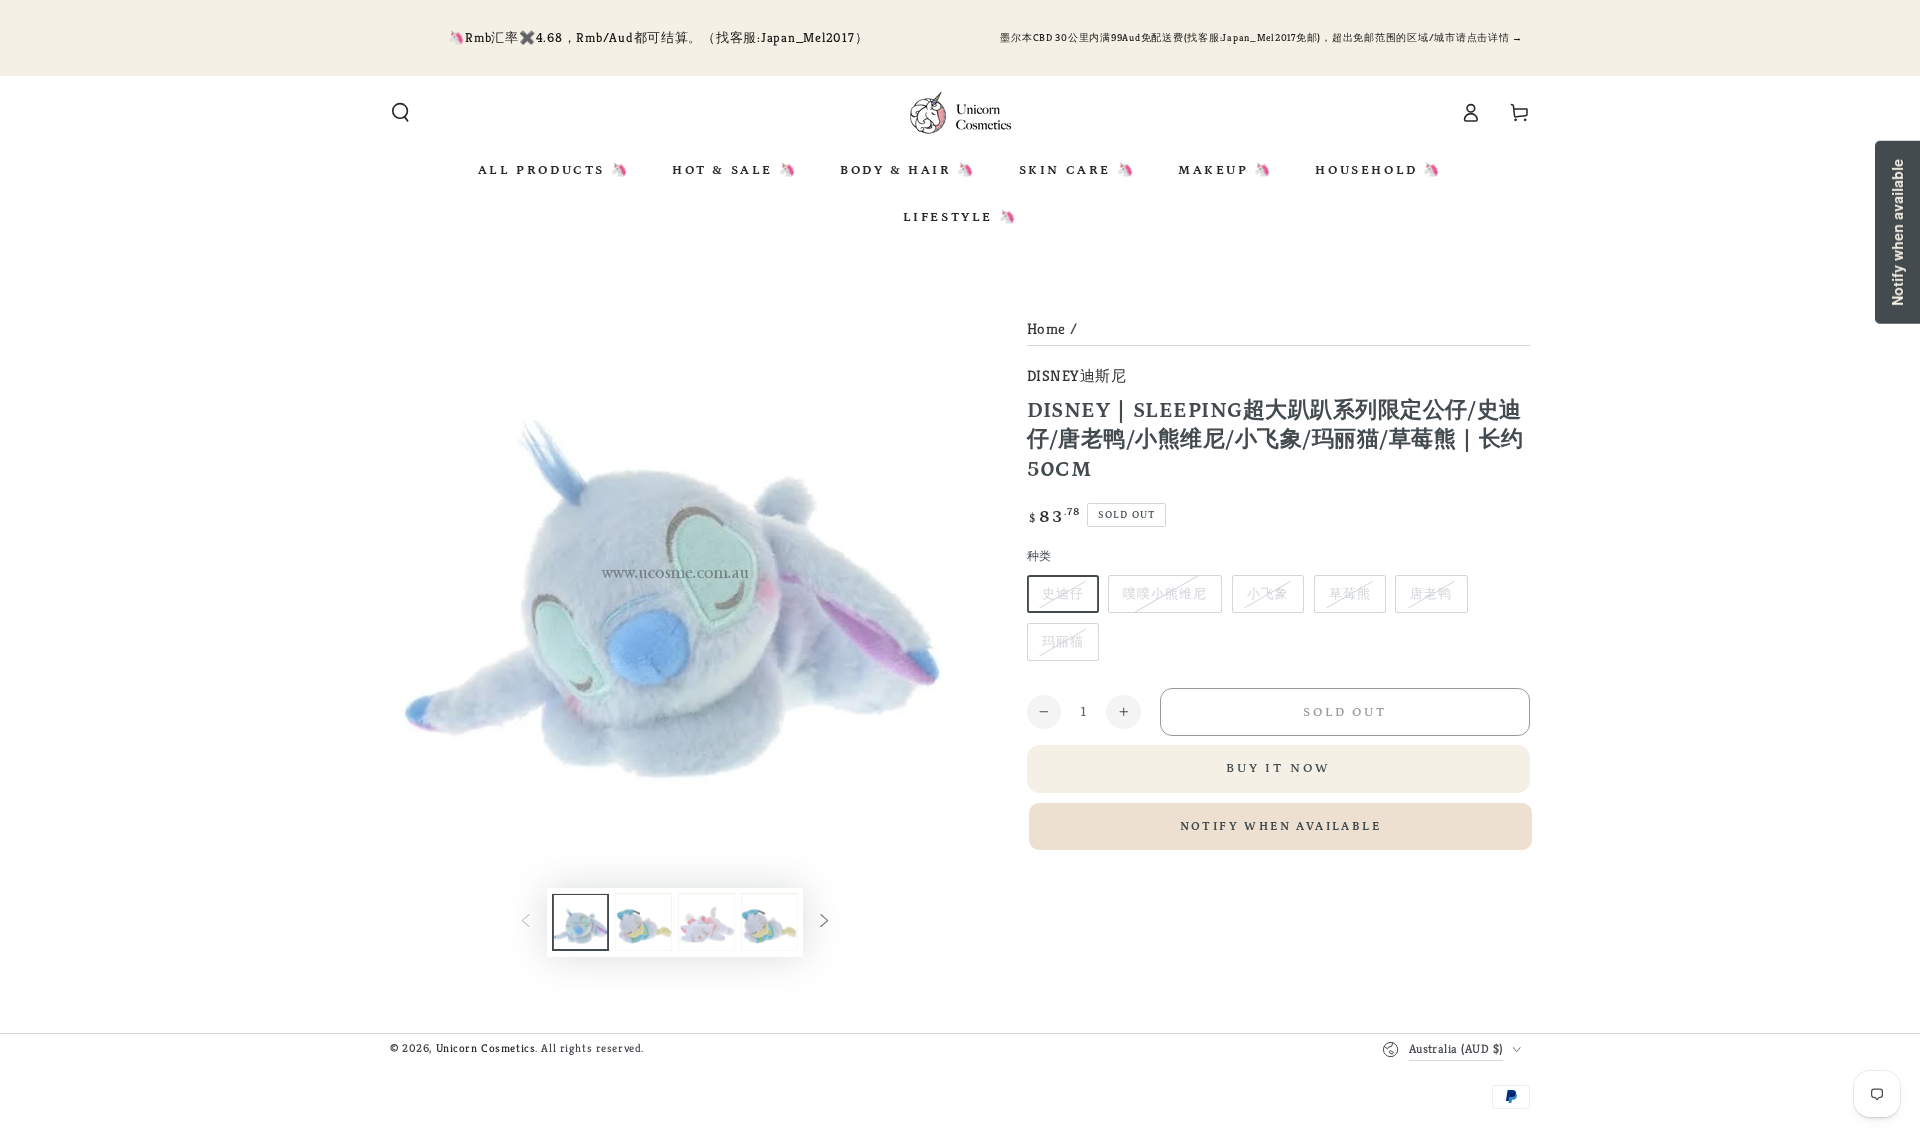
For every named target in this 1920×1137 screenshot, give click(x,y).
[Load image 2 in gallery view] (643, 923)
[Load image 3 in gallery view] (706, 923)
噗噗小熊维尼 (1165, 593)
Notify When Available (1280, 826)
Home (1046, 328)
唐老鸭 (1431, 593)
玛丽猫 (1063, 641)
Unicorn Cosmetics (486, 1048)
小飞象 (1268, 593)
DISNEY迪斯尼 (1077, 375)
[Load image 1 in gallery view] (580, 923)
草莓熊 (1350, 593)
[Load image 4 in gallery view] (769, 923)
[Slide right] (824, 923)
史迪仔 (1063, 593)
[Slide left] (526, 923)
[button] (400, 113)
